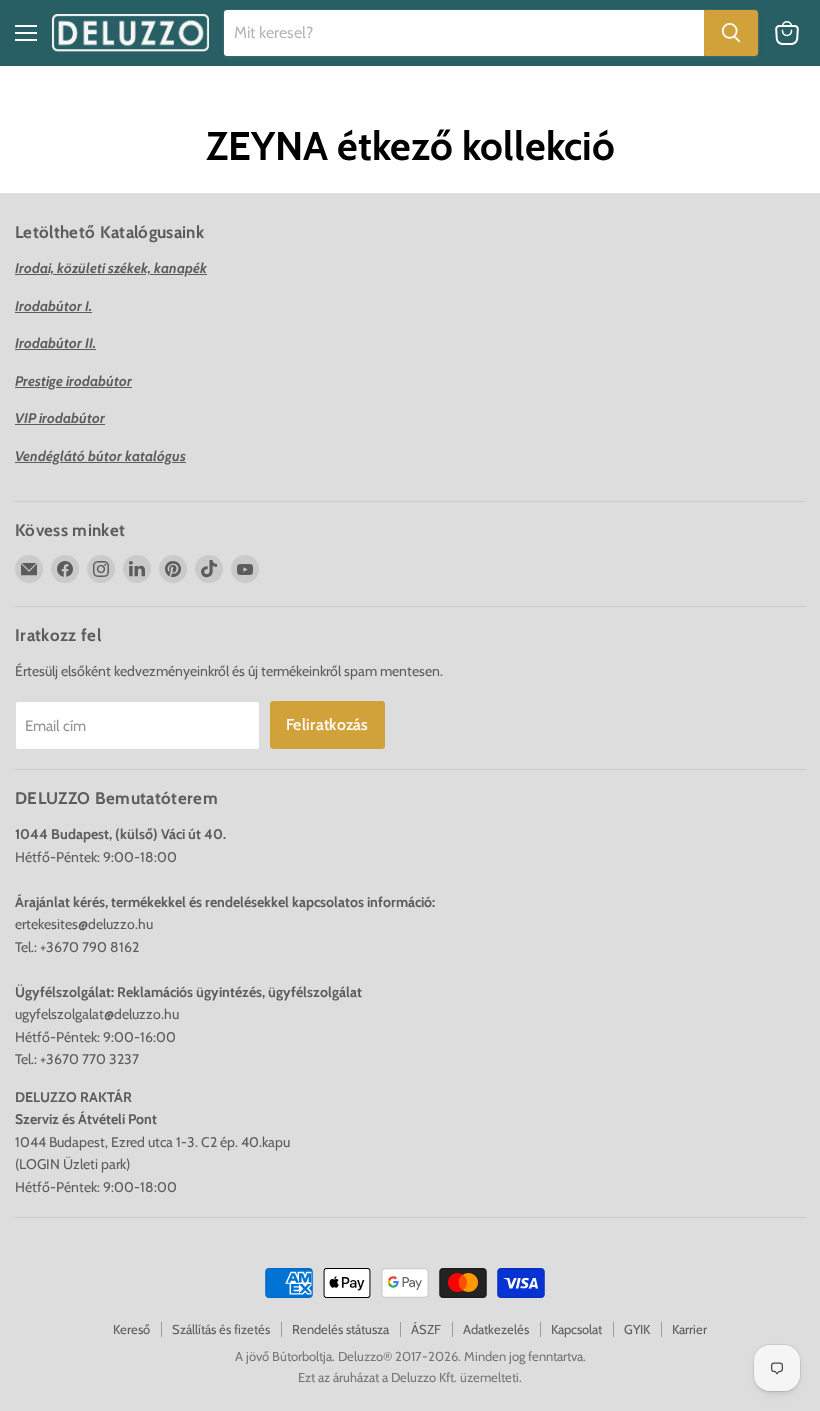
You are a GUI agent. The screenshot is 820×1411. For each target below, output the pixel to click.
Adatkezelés (496, 1329)
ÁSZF (426, 1329)
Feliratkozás (327, 724)
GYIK (637, 1329)
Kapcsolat (576, 1329)
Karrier (689, 1329)
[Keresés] (731, 33)
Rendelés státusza (340, 1329)
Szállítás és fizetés (221, 1329)
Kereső (131, 1329)
